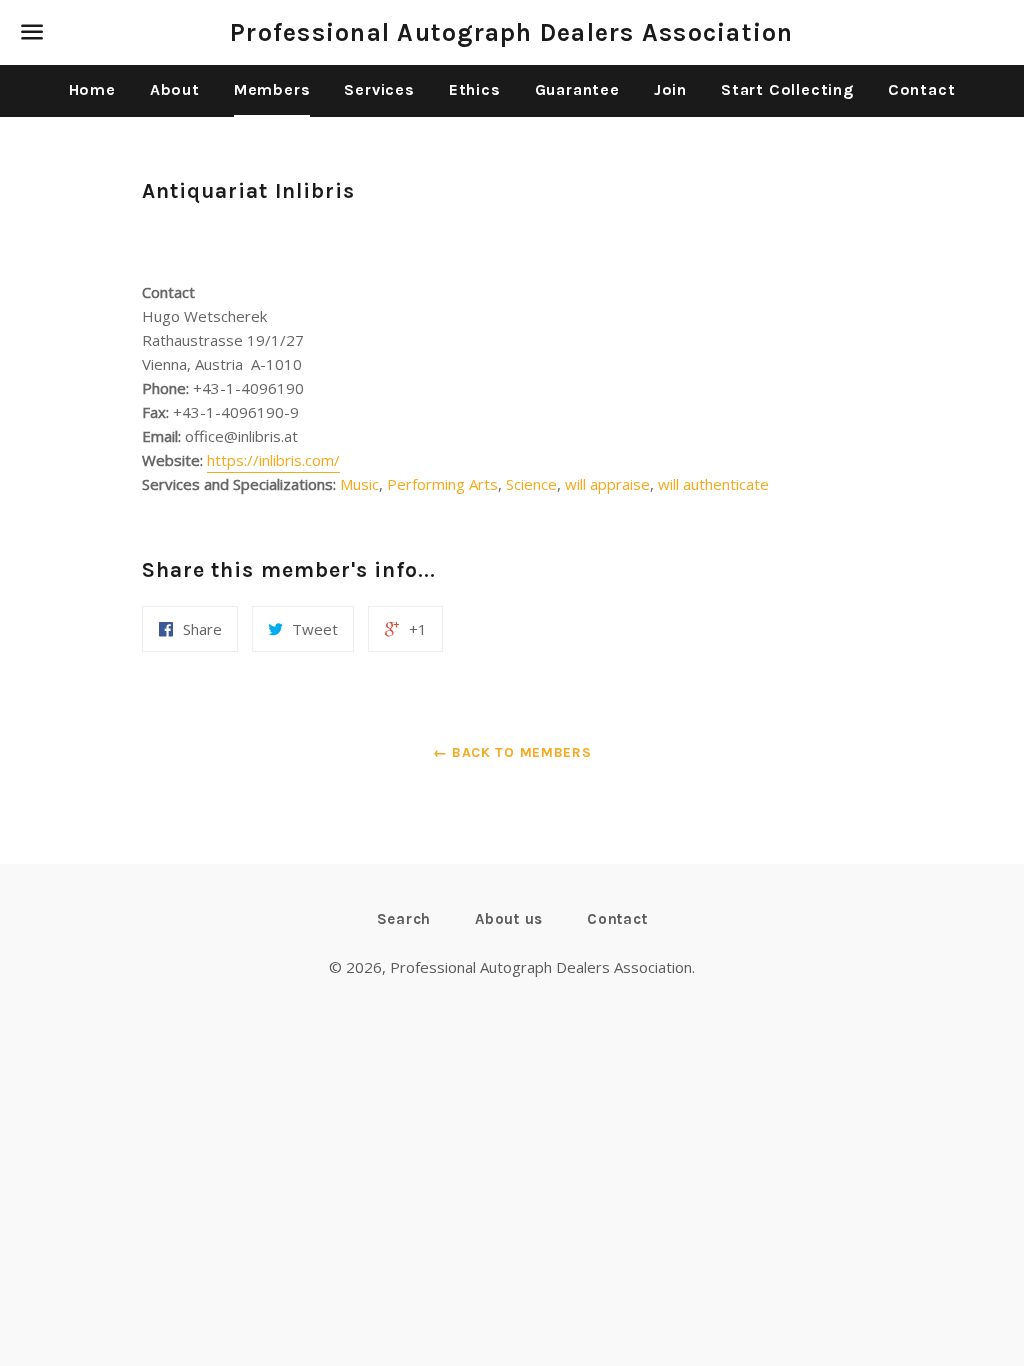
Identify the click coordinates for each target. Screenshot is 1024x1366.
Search (404, 919)
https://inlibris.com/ (273, 460)
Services (379, 89)
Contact (922, 89)
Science (531, 484)
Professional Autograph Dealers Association (512, 32)
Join (670, 89)
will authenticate (713, 484)
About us (509, 919)
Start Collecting (787, 89)
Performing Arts (442, 484)
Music (359, 484)
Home (92, 89)
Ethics (475, 89)
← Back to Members (512, 752)
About (175, 89)
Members (272, 89)
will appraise (607, 484)
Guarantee (577, 89)
